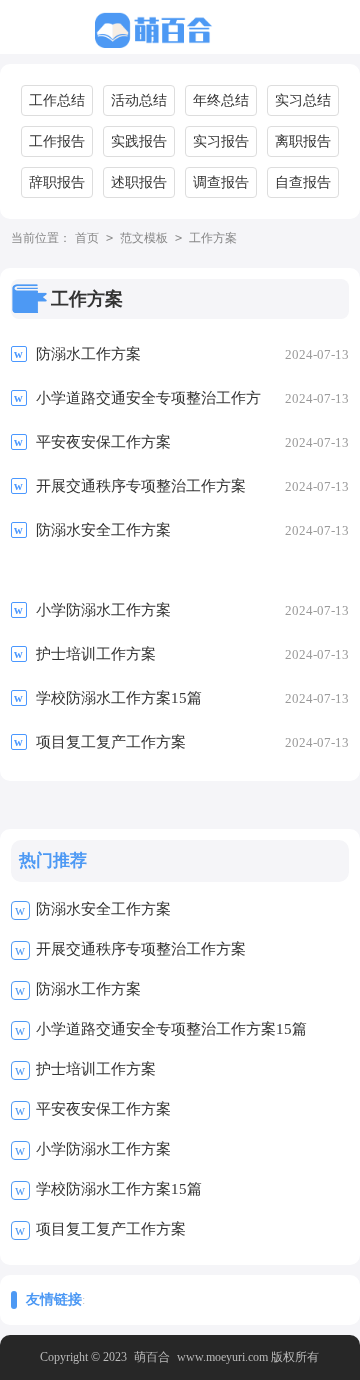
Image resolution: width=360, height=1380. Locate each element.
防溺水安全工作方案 (103, 909)
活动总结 (139, 100)
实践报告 (139, 141)
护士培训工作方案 (96, 1069)
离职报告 (303, 141)
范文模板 (144, 238)
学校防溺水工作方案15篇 (119, 1189)
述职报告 (139, 182)
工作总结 (57, 100)
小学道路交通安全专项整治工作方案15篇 (171, 1029)
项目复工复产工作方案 (111, 1229)
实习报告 (221, 141)
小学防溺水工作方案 (103, 1149)
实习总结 (303, 100)
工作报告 (57, 141)
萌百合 (152, 1357)
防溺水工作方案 (88, 989)
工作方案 (213, 238)
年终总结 (221, 100)
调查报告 (221, 182)
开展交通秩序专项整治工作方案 (141, 949)
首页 (87, 238)
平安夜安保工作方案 (103, 1109)
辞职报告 (57, 182)
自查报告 (303, 182)
